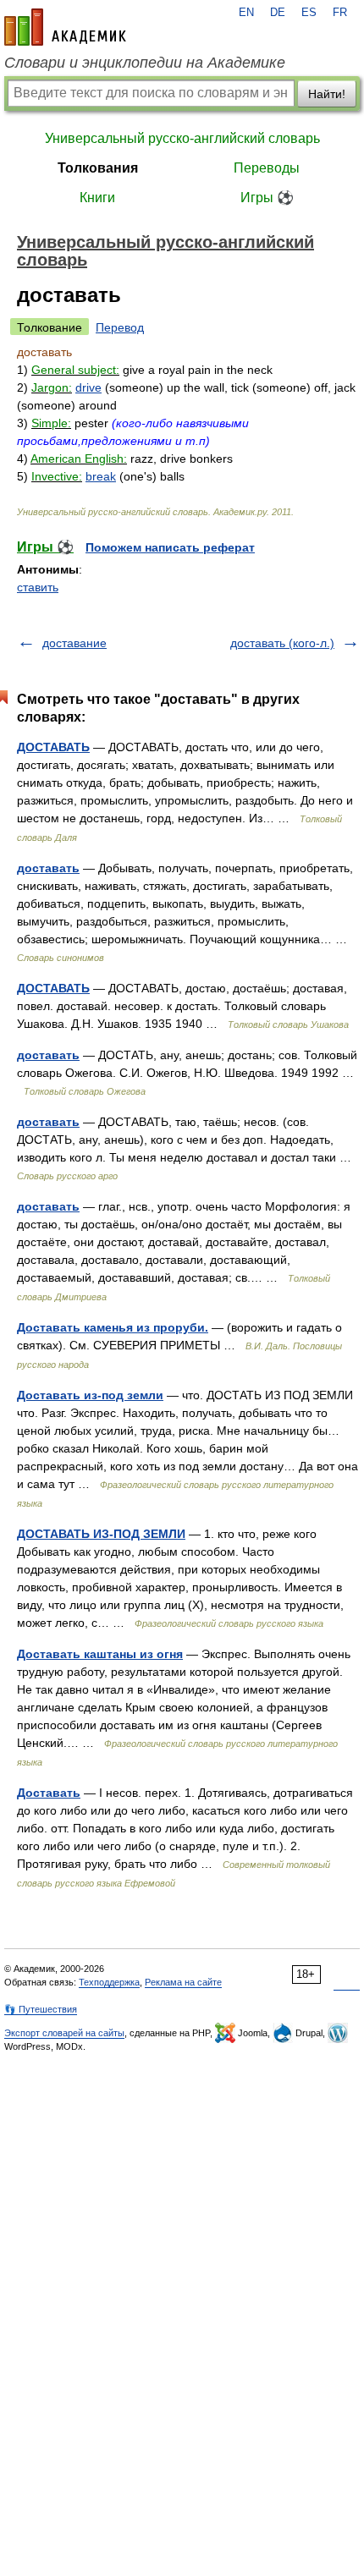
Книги (97, 198)
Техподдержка (109, 1982)
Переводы (267, 168)
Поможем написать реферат (170, 547)
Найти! (327, 94)
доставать (48, 868)
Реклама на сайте (183, 1982)
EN (246, 13)
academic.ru (65, 27)
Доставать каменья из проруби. (113, 1327)
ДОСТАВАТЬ (53, 747)
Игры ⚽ (267, 198)
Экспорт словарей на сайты (64, 2033)
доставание (74, 643)
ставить (38, 587)
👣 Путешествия (41, 2009)
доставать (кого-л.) (282, 643)
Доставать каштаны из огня (100, 1654)
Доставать (49, 1793)
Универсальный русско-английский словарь (182, 138)
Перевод (120, 327)
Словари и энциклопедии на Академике (145, 63)
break (101, 476)
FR (340, 13)
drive (88, 387)
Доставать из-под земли (90, 1395)
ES (309, 13)
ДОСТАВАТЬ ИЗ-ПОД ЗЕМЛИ (101, 1534)
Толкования (98, 168)
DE (278, 13)
